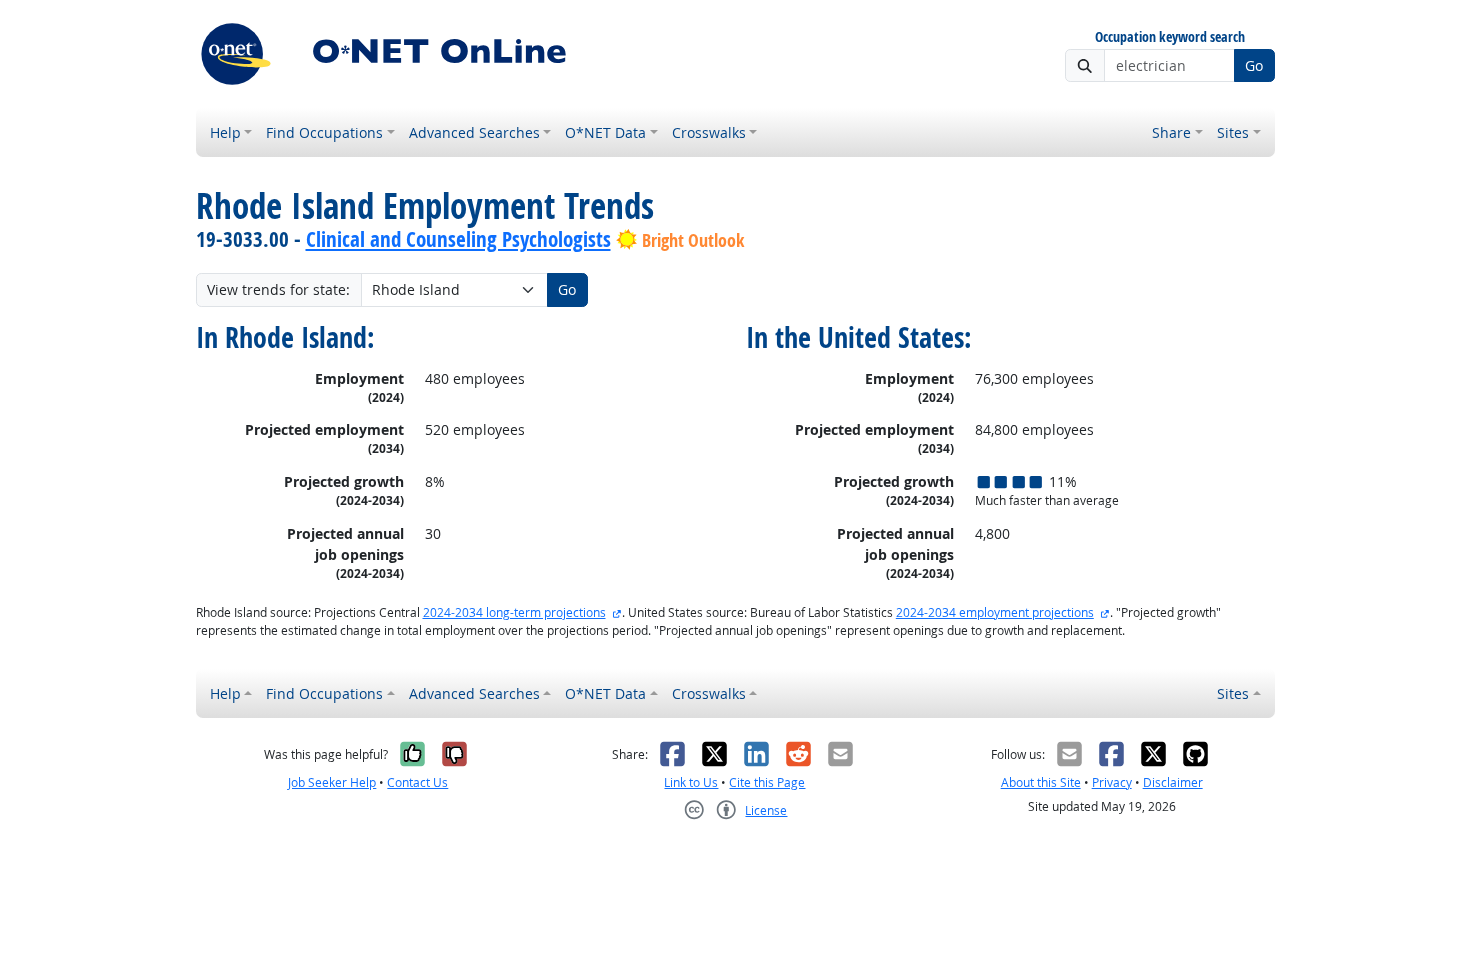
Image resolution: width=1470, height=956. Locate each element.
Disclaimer (1173, 782)
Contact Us (417, 782)
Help (225, 132)
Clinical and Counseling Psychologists (458, 239)
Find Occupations (324, 132)
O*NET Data (605, 132)
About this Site (1041, 782)
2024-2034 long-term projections (514, 612)
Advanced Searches (474, 132)
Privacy (1112, 782)
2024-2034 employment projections (995, 612)
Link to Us (691, 782)
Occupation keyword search (1170, 37)
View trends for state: (278, 289)
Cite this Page (767, 782)
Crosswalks (709, 132)
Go (1254, 65)
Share (1171, 132)
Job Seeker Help (332, 782)
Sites (1233, 132)
